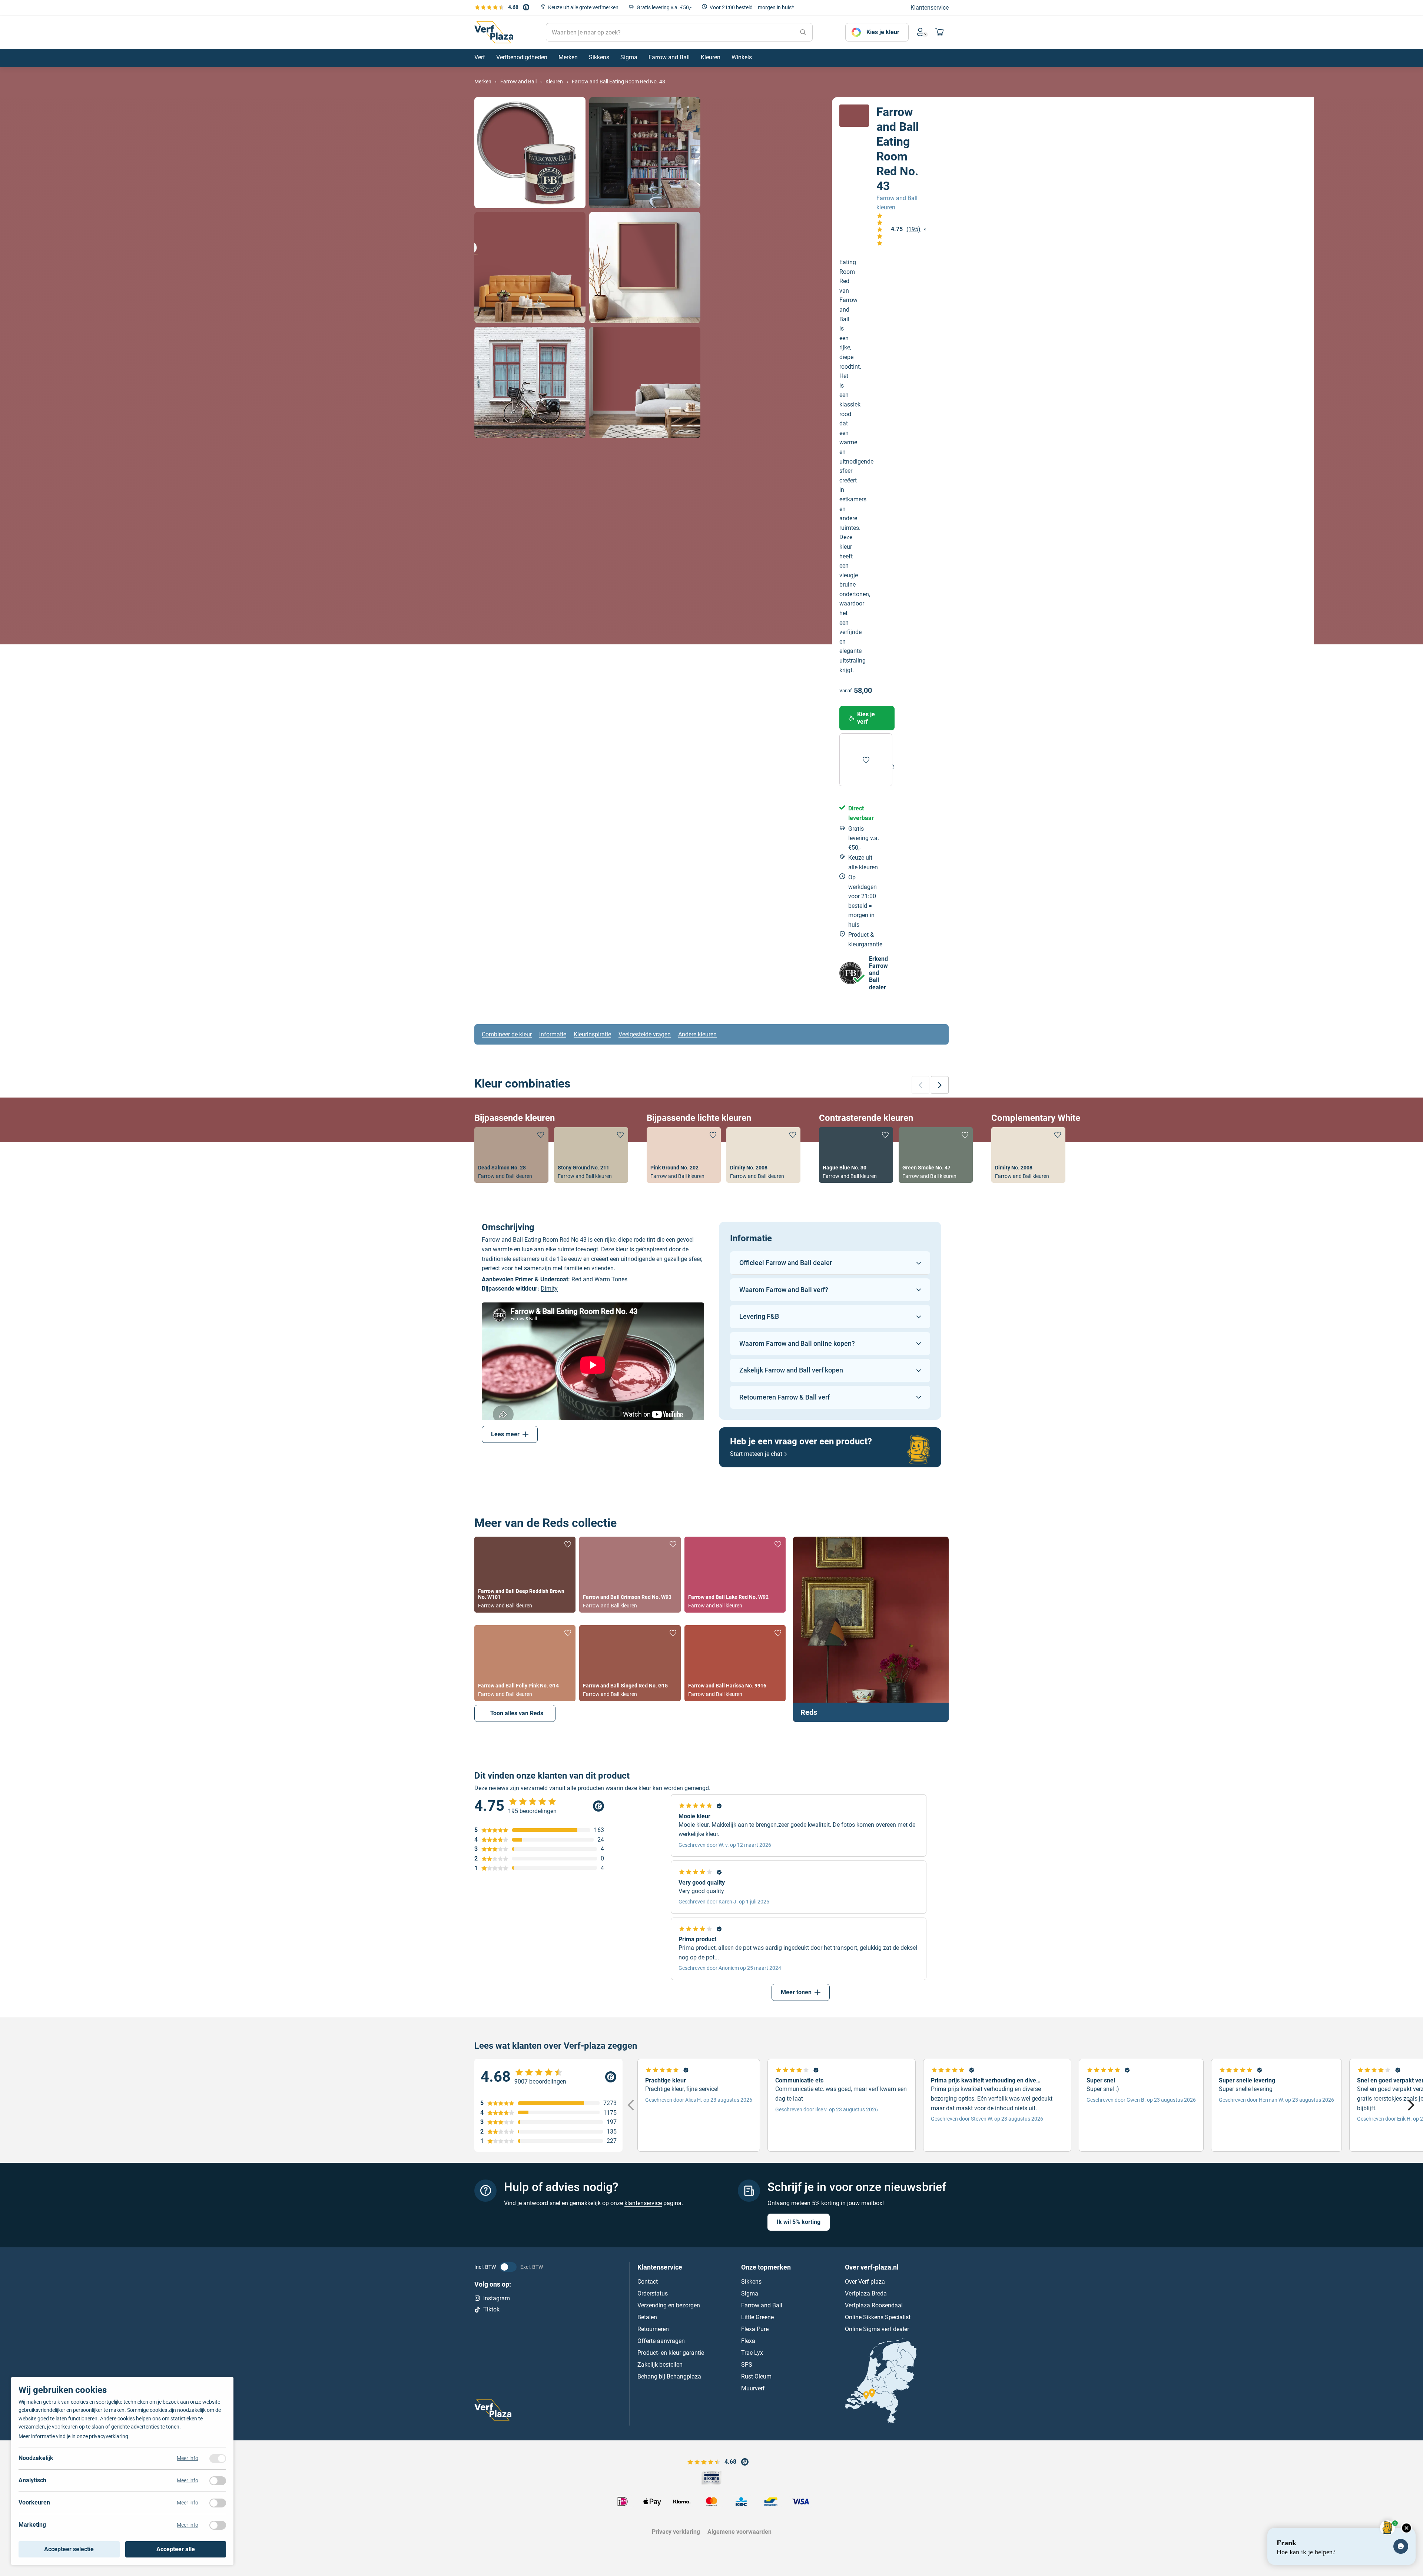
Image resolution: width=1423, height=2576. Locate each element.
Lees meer (505, 1434)
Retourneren (653, 2329)
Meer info (188, 2458)
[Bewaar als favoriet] (866, 760)
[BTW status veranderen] (508, 2267)
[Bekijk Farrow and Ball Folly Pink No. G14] (525, 1663)
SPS (747, 2364)
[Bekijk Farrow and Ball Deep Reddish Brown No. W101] (525, 1575)
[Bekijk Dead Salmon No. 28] (511, 1155)
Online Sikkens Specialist (878, 2317)
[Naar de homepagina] (494, 32)
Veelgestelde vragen (645, 1034)
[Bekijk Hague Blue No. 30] (856, 1155)
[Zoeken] (803, 32)
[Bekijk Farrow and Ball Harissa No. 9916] (735, 1663)
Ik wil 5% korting (799, 2222)
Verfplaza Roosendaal (874, 2305)
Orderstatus (653, 2293)
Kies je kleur (883, 32)
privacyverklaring (109, 2436)
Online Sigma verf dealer (877, 2329)
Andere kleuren (697, 1034)
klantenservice (643, 2203)
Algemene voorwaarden (739, 2532)
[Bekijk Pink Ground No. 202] (684, 1155)
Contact (648, 2281)
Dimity (549, 1289)
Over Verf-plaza (865, 2281)
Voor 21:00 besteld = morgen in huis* (752, 7)
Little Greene (757, 2317)
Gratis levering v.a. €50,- (664, 7)
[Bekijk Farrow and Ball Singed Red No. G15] (630, 1663)
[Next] (1410, 2105)
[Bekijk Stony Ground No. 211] (591, 1155)
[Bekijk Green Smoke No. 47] (936, 1155)
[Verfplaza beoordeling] (548, 2077)
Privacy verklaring (676, 2532)
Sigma (750, 2293)
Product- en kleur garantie (671, 2352)
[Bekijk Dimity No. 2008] (763, 1155)
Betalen (647, 2317)
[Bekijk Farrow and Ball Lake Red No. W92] (735, 1575)
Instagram (497, 2298)
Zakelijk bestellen (660, 2364)
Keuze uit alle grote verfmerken (583, 7)
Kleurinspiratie (592, 1034)
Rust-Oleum (756, 2376)
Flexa (748, 2341)
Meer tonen (796, 1992)
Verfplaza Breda (866, 2293)
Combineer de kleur (507, 1034)
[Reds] (871, 1629)
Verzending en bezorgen (669, 2305)
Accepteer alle (176, 2549)
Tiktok (491, 2309)
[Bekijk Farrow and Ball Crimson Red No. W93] (630, 1575)
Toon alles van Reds (517, 1713)
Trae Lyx (752, 2352)
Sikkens (751, 2281)
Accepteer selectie (69, 2549)
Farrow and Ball (762, 2305)
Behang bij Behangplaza (669, 2376)
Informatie (553, 1034)
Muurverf (753, 2388)
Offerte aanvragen (661, 2341)
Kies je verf (866, 718)
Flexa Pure (755, 2329)
